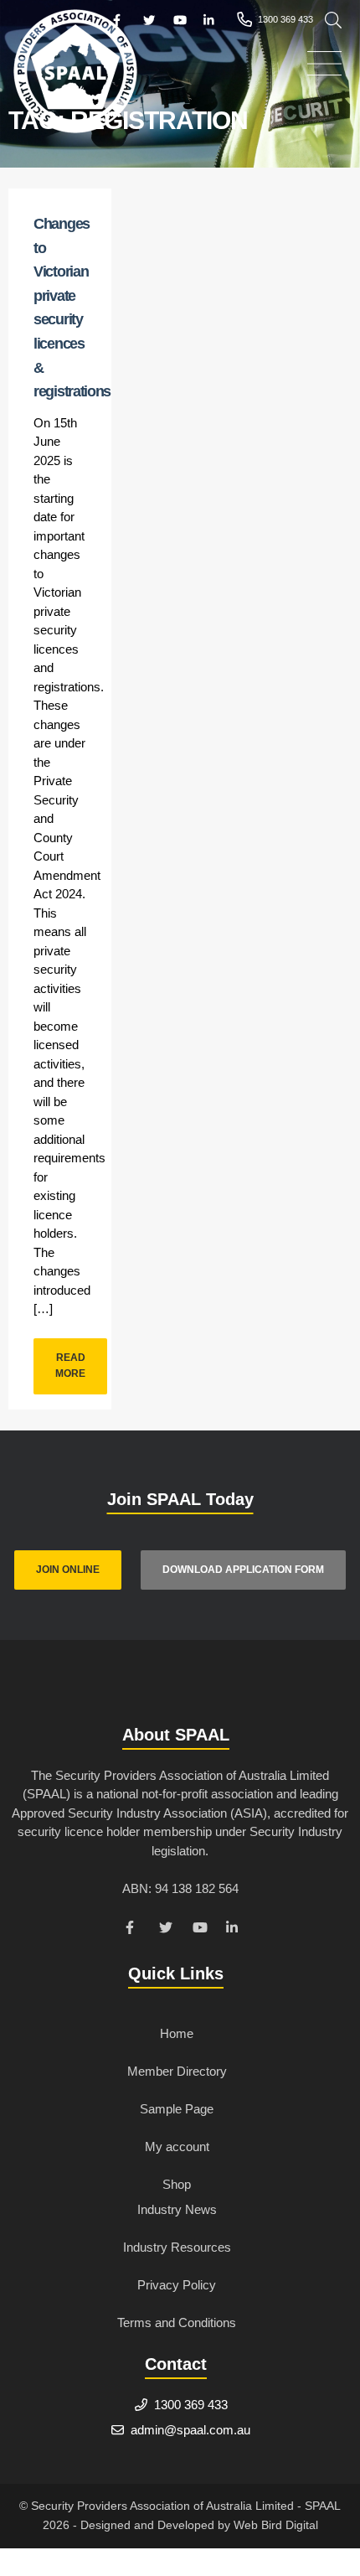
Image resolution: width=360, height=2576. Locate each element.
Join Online (68, 1570)
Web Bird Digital (276, 2525)
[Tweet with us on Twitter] (167, 1930)
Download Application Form (243, 1570)
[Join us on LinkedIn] (234, 1930)
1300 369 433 (191, 2405)
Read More (70, 1366)
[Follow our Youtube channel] (201, 1930)
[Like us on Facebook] (134, 1930)
